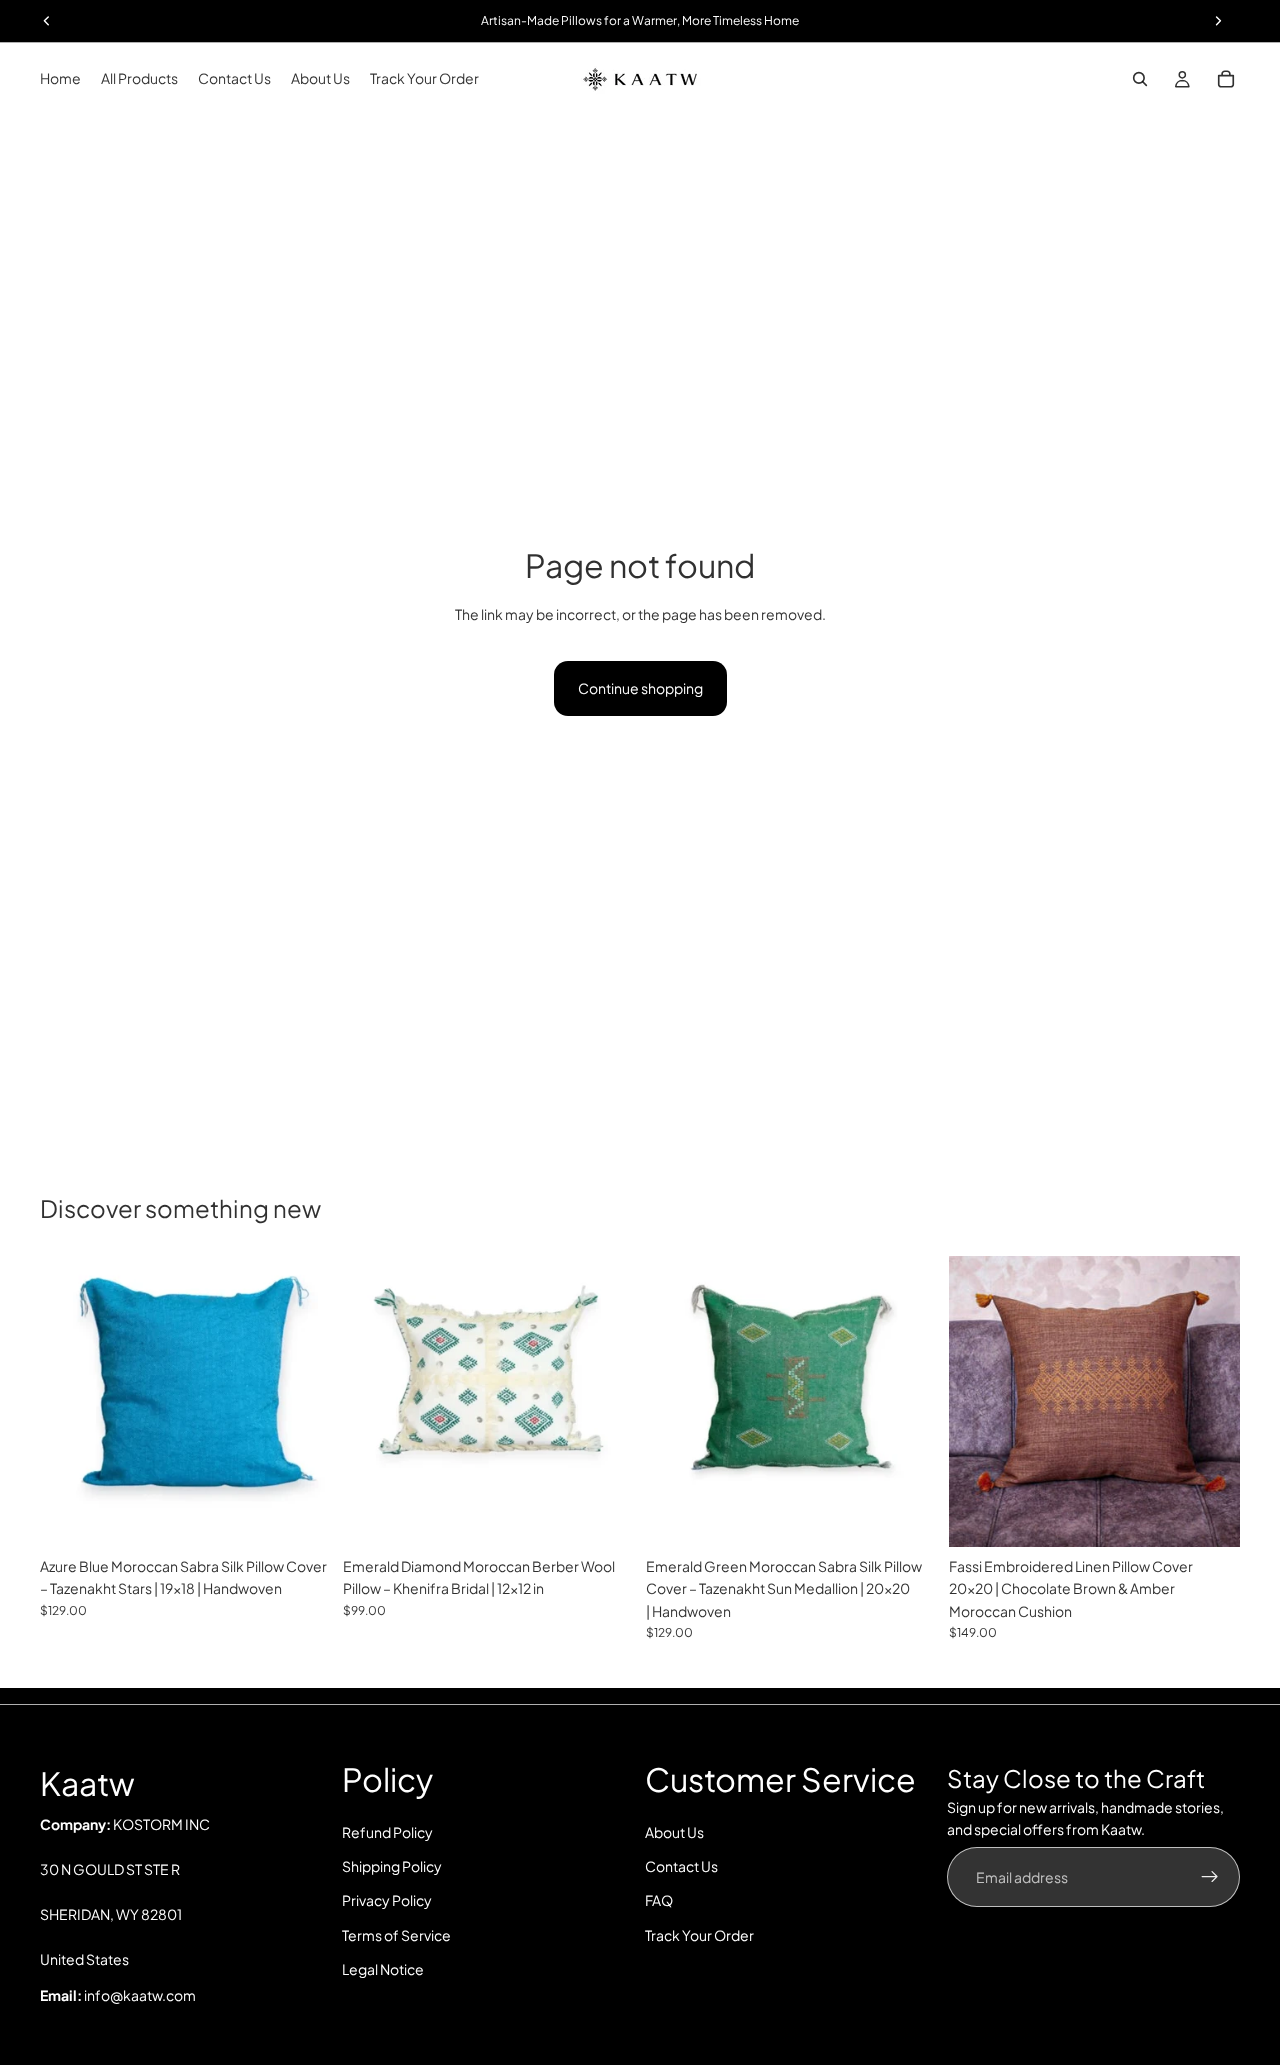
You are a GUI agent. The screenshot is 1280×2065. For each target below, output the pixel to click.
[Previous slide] (70, 1401)
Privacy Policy (387, 1901)
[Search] (1140, 79)
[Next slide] (301, 1401)
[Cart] (1226, 79)
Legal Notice (383, 1970)
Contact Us (681, 1866)
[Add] (300, 1516)
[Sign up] (1210, 1877)
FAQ (659, 1901)
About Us (674, 1832)
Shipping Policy (392, 1866)
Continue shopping (640, 688)
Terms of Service (396, 1935)
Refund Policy (387, 1832)
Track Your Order (699, 1935)
